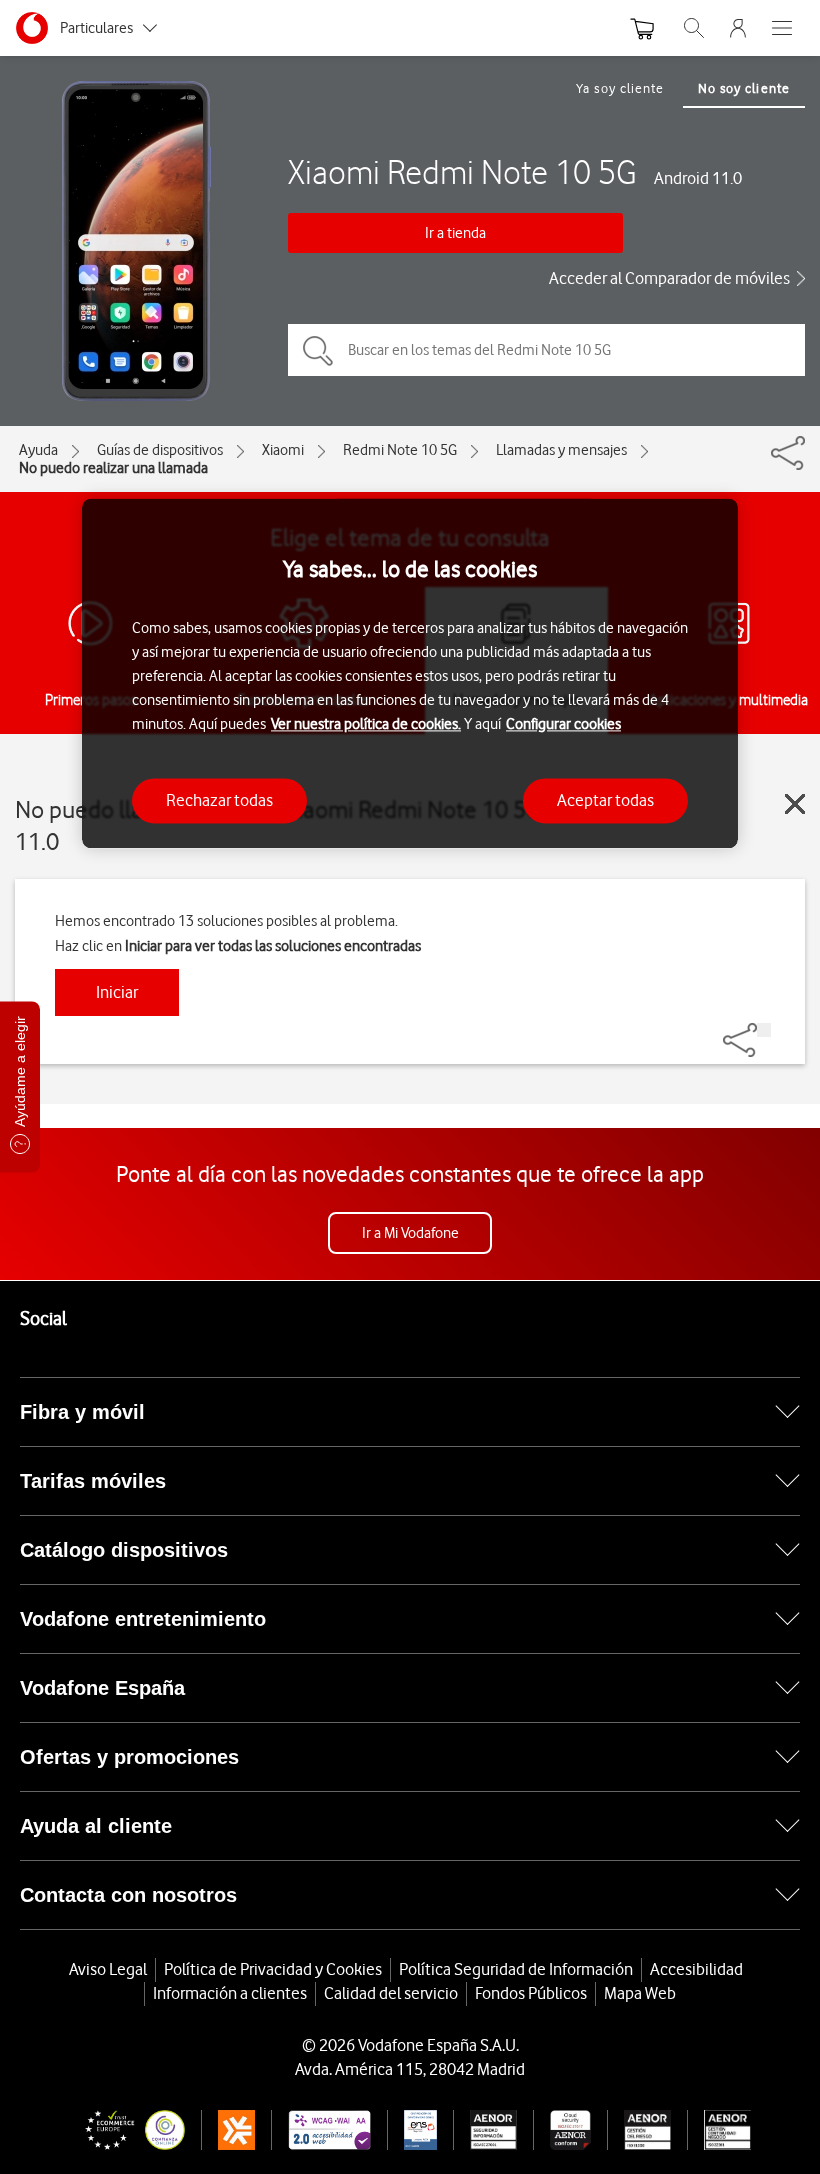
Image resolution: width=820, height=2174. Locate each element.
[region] (410, 673)
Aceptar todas (605, 800)
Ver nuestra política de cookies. (366, 724)
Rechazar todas (219, 800)
